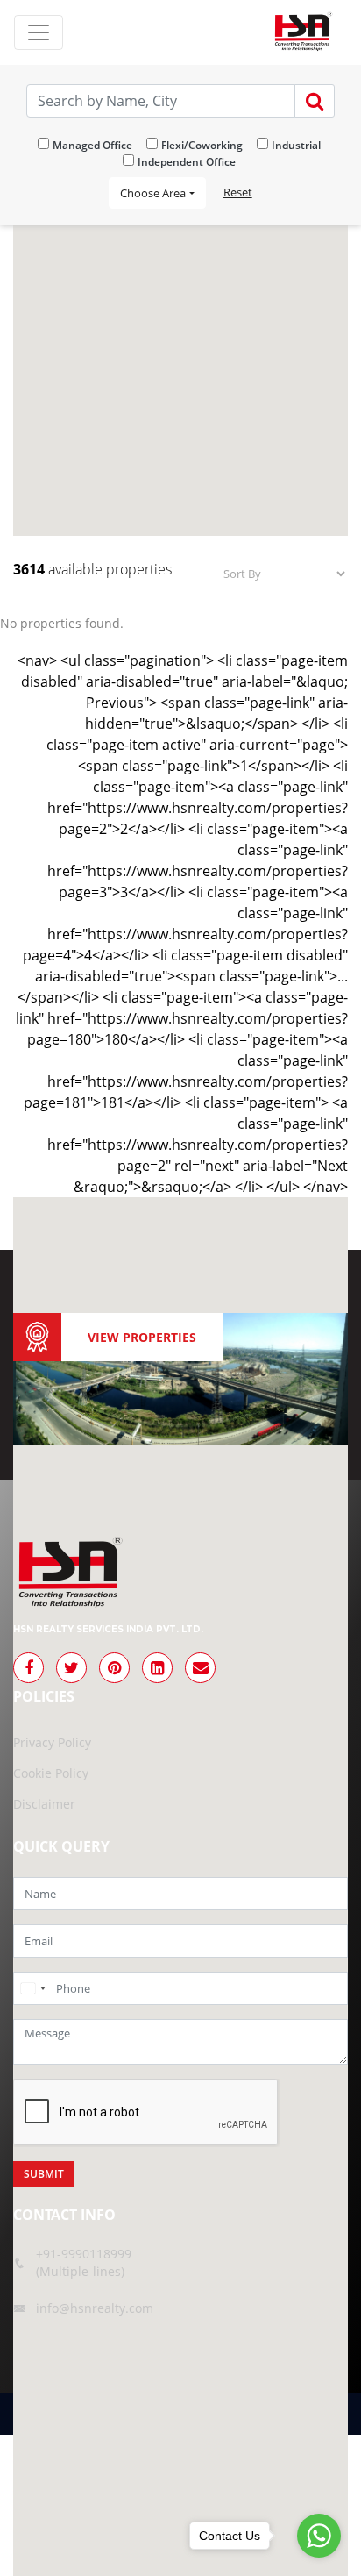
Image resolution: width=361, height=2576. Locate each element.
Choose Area (153, 193)
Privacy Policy (52, 1742)
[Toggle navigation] (39, 32)
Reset (238, 192)
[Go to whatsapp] (319, 2536)
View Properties (142, 1337)
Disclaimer (44, 1804)
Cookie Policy (51, 1773)
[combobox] (32, 1988)
